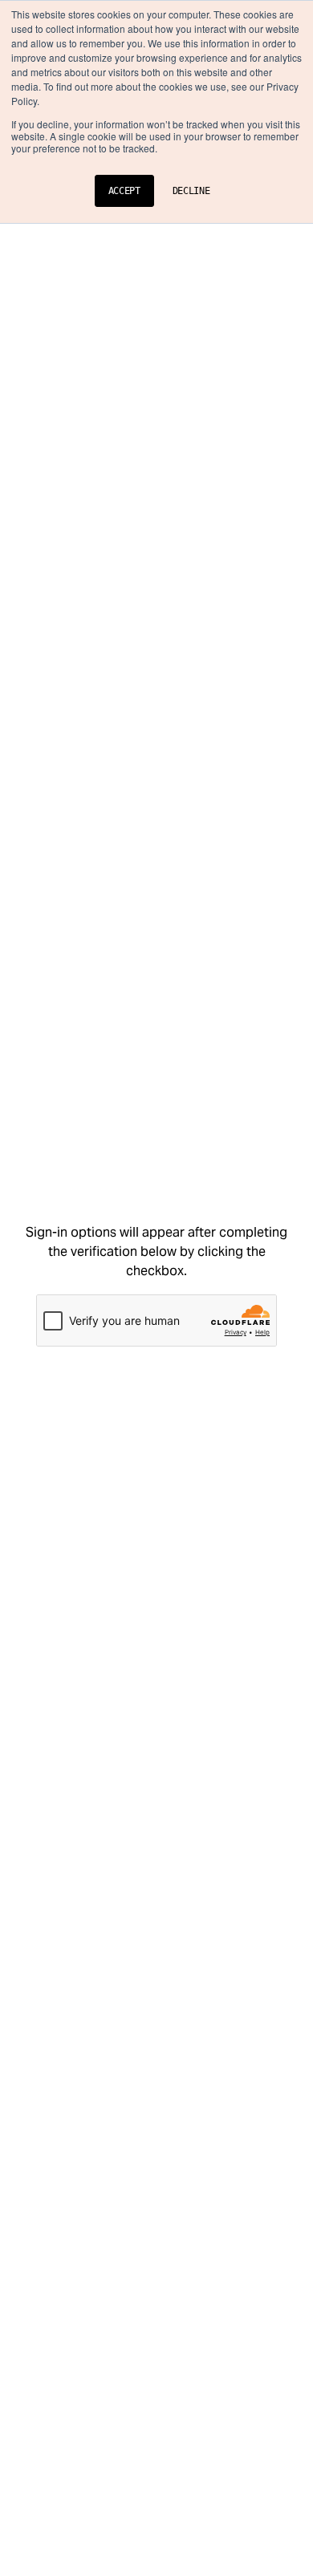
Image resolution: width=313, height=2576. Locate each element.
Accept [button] (124, 191)
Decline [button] (191, 191)
